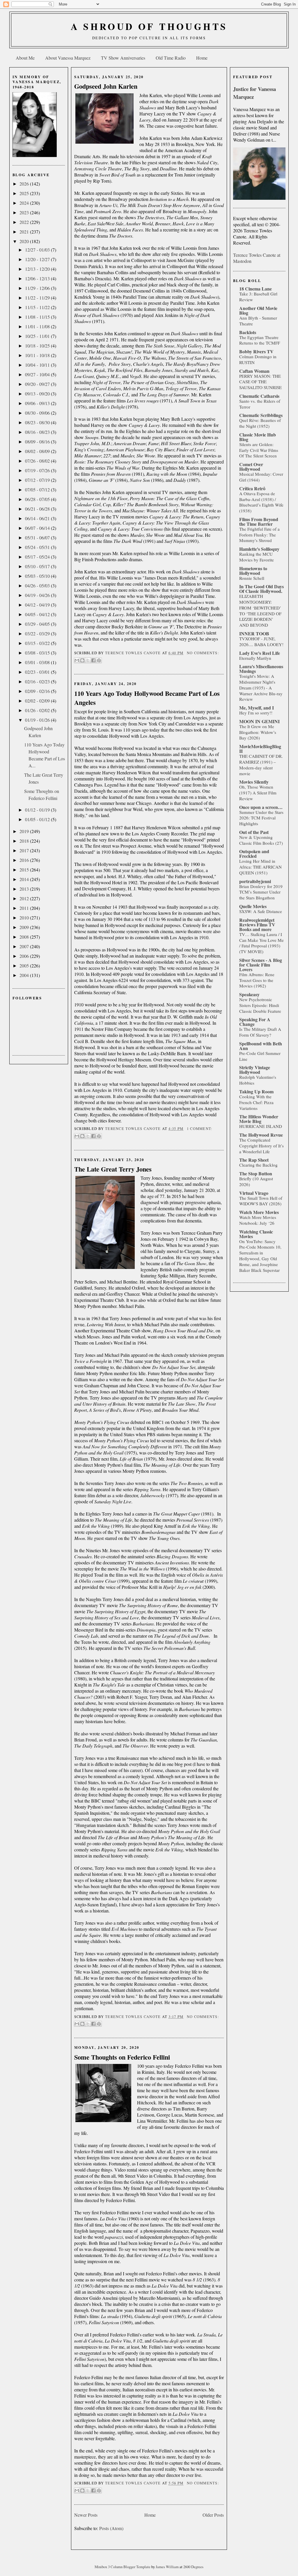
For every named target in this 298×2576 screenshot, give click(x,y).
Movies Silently (254, 782)
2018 (25, 841)
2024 (25, 203)
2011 (25, 908)
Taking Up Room (256, 1091)
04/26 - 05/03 (38, 585)
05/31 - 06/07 (38, 538)
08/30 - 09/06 (38, 413)
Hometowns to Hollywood (253, 571)
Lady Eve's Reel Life (260, 653)
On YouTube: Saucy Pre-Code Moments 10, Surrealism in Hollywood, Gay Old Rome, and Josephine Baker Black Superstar (260, 1256)
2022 (25, 222)
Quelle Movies (253, 906)
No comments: (203, 653)
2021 (25, 232)
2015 (25, 870)
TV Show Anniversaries (123, 58)
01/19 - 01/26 (38, 720)
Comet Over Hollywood (251, 467)
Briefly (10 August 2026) (256, 1181)
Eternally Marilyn (255, 658)
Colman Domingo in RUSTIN (258, 359)
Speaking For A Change (255, 1022)
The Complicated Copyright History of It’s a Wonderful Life (261, 1146)
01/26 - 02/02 (38, 710)
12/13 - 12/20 (38, 269)
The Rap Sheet (254, 1160)
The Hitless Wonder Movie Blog (259, 1119)
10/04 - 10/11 (38, 365)
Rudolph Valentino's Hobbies (258, 1080)
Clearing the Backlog (258, 1165)
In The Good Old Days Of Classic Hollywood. (261, 589)
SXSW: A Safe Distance (261, 911)
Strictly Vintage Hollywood (255, 1070)
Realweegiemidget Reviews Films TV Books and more (257, 925)
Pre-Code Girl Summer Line (260, 1056)
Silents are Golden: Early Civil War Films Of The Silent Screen (259, 450)
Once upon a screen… (261, 807)
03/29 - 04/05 (38, 624)
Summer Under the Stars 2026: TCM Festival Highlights (261, 818)
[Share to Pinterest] (99, 660)
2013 (25, 889)
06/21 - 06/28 (38, 509)
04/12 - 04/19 (38, 605)
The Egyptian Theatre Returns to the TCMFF (260, 340)
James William (168, 2567)
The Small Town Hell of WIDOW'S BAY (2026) (261, 1201)
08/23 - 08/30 (38, 422)
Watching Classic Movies (256, 1234)
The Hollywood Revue (261, 1135)
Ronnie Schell (252, 578)
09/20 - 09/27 (38, 384)
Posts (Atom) (111, 2528)
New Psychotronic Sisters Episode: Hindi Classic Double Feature (260, 1005)
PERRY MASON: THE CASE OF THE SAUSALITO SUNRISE (260, 382)
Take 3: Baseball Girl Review (258, 297)
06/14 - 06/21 (38, 518)
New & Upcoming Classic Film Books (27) (261, 840)
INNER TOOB (254, 633)
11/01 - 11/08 (38, 326)
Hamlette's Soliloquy (259, 549)
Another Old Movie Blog (258, 310)
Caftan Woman (254, 371)
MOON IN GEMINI (259, 721)
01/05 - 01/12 (38, 819)
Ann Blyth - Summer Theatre (258, 321)
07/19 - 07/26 (38, 470)
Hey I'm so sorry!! (256, 713)
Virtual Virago (254, 1193)
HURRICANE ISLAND (261, 1126)
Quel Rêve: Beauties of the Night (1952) (260, 423)
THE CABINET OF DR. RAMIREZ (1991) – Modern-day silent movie (261, 765)
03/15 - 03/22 (38, 643)
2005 (25, 966)
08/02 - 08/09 (38, 451)
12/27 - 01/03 (38, 250)
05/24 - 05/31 (38, 547)
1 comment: (199, 1129)
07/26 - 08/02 (38, 461)
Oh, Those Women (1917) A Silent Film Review (258, 793)
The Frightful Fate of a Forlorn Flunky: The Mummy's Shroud (259, 535)
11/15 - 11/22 (38, 307)
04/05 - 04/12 (38, 614)
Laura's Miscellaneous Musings (261, 669)
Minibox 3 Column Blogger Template (123, 2567)
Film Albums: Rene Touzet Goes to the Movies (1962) (257, 980)
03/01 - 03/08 (38, 662)
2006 (25, 956)
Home (202, 58)
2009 (25, 927)
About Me (25, 58)
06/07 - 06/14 (38, 528)
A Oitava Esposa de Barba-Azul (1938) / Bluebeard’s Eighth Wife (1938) (261, 502)
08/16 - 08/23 (38, 432)
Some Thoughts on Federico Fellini (122, 2057)
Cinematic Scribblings (261, 415)
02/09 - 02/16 (38, 691)
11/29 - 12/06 (38, 288)
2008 (25, 937)
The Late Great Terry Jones (113, 1169)
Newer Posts (86, 2515)
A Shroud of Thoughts (149, 26)
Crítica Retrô (252, 488)
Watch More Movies (259, 1212)
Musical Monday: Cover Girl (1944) (261, 477)
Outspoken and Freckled (254, 854)
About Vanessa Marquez (68, 58)
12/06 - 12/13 (38, 278)
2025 (25, 193)
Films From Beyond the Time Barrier (259, 522)
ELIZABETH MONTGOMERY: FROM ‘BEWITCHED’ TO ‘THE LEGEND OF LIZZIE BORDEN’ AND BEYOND (260, 610)
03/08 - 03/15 (38, 653)
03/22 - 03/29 (38, 633)
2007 (25, 946)
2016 (25, 860)
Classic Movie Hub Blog (258, 437)
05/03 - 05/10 (38, 576)
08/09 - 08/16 (38, 442)
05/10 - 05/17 (38, 566)
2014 (25, 879)
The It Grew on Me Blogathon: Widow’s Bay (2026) (258, 732)
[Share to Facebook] (93, 660)
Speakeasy (249, 994)
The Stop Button (256, 1173)
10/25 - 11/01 (38, 336)
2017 (25, 850)
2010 (25, 918)
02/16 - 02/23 (38, 681)
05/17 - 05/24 (38, 557)
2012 (25, 898)
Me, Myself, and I (257, 708)
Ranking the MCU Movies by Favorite (257, 557)
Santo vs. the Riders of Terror (260, 404)
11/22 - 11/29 (38, 298)
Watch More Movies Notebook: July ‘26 (258, 1220)
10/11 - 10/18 (38, 355)
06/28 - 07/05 (38, 499)
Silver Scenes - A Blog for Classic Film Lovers (261, 965)
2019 (25, 831)
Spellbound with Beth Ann (261, 1046)
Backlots (248, 332)
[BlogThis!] (82, 660)
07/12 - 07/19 (38, 480)
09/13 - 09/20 (38, 394)
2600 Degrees (193, 2567)
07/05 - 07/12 (38, 490)
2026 (25, 184)
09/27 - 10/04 (38, 374)
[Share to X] (88, 660)
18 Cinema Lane (256, 289)
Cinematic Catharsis (259, 396)
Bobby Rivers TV (256, 351)
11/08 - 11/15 (38, 317)
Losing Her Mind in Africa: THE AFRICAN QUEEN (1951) (260, 867)
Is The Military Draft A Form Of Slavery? (260, 1032)
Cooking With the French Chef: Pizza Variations (256, 1102)
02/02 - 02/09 (38, 701)
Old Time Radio (171, 58)
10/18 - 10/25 (38, 346)
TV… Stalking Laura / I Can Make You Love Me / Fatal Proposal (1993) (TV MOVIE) (261, 943)
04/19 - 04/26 (38, 595)
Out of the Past (254, 832)
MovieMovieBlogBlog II (260, 749)
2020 (25, 241)
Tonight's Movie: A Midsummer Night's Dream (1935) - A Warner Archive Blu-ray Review (261, 688)
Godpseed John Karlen (106, 86)
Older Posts (213, 2515)
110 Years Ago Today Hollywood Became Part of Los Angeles (147, 698)
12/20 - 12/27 (38, 259)
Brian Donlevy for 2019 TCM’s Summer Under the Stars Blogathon (261, 892)
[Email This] (77, 660)
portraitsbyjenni (255, 881)
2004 (25, 975)
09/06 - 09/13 (38, 403)
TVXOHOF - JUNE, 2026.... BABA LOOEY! (261, 641)
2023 (25, 212)
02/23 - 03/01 (38, 672)
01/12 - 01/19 (38, 810)
